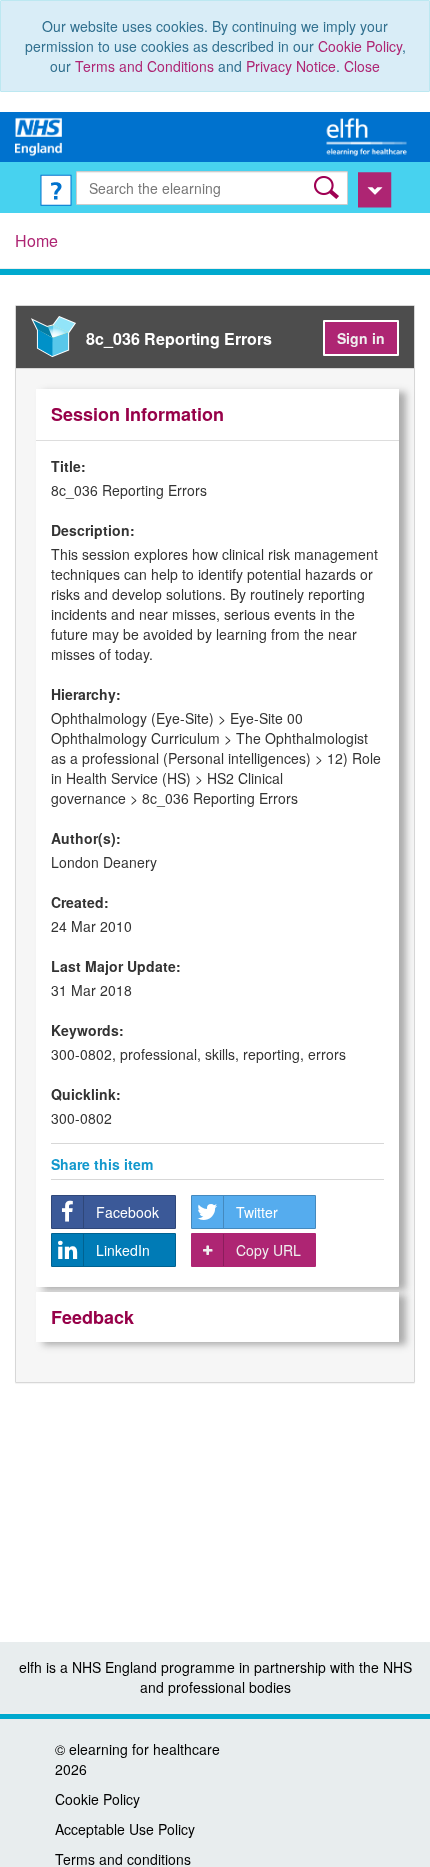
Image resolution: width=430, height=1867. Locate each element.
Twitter (257, 1212)
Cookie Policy (360, 46)
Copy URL (268, 1250)
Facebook (127, 1212)
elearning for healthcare (144, 1749)
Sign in (361, 338)
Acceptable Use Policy (125, 1829)
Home (36, 240)
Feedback (92, 1317)
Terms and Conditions (144, 66)
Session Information (137, 414)
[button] (328, 187)
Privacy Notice (291, 66)
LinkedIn (123, 1250)
